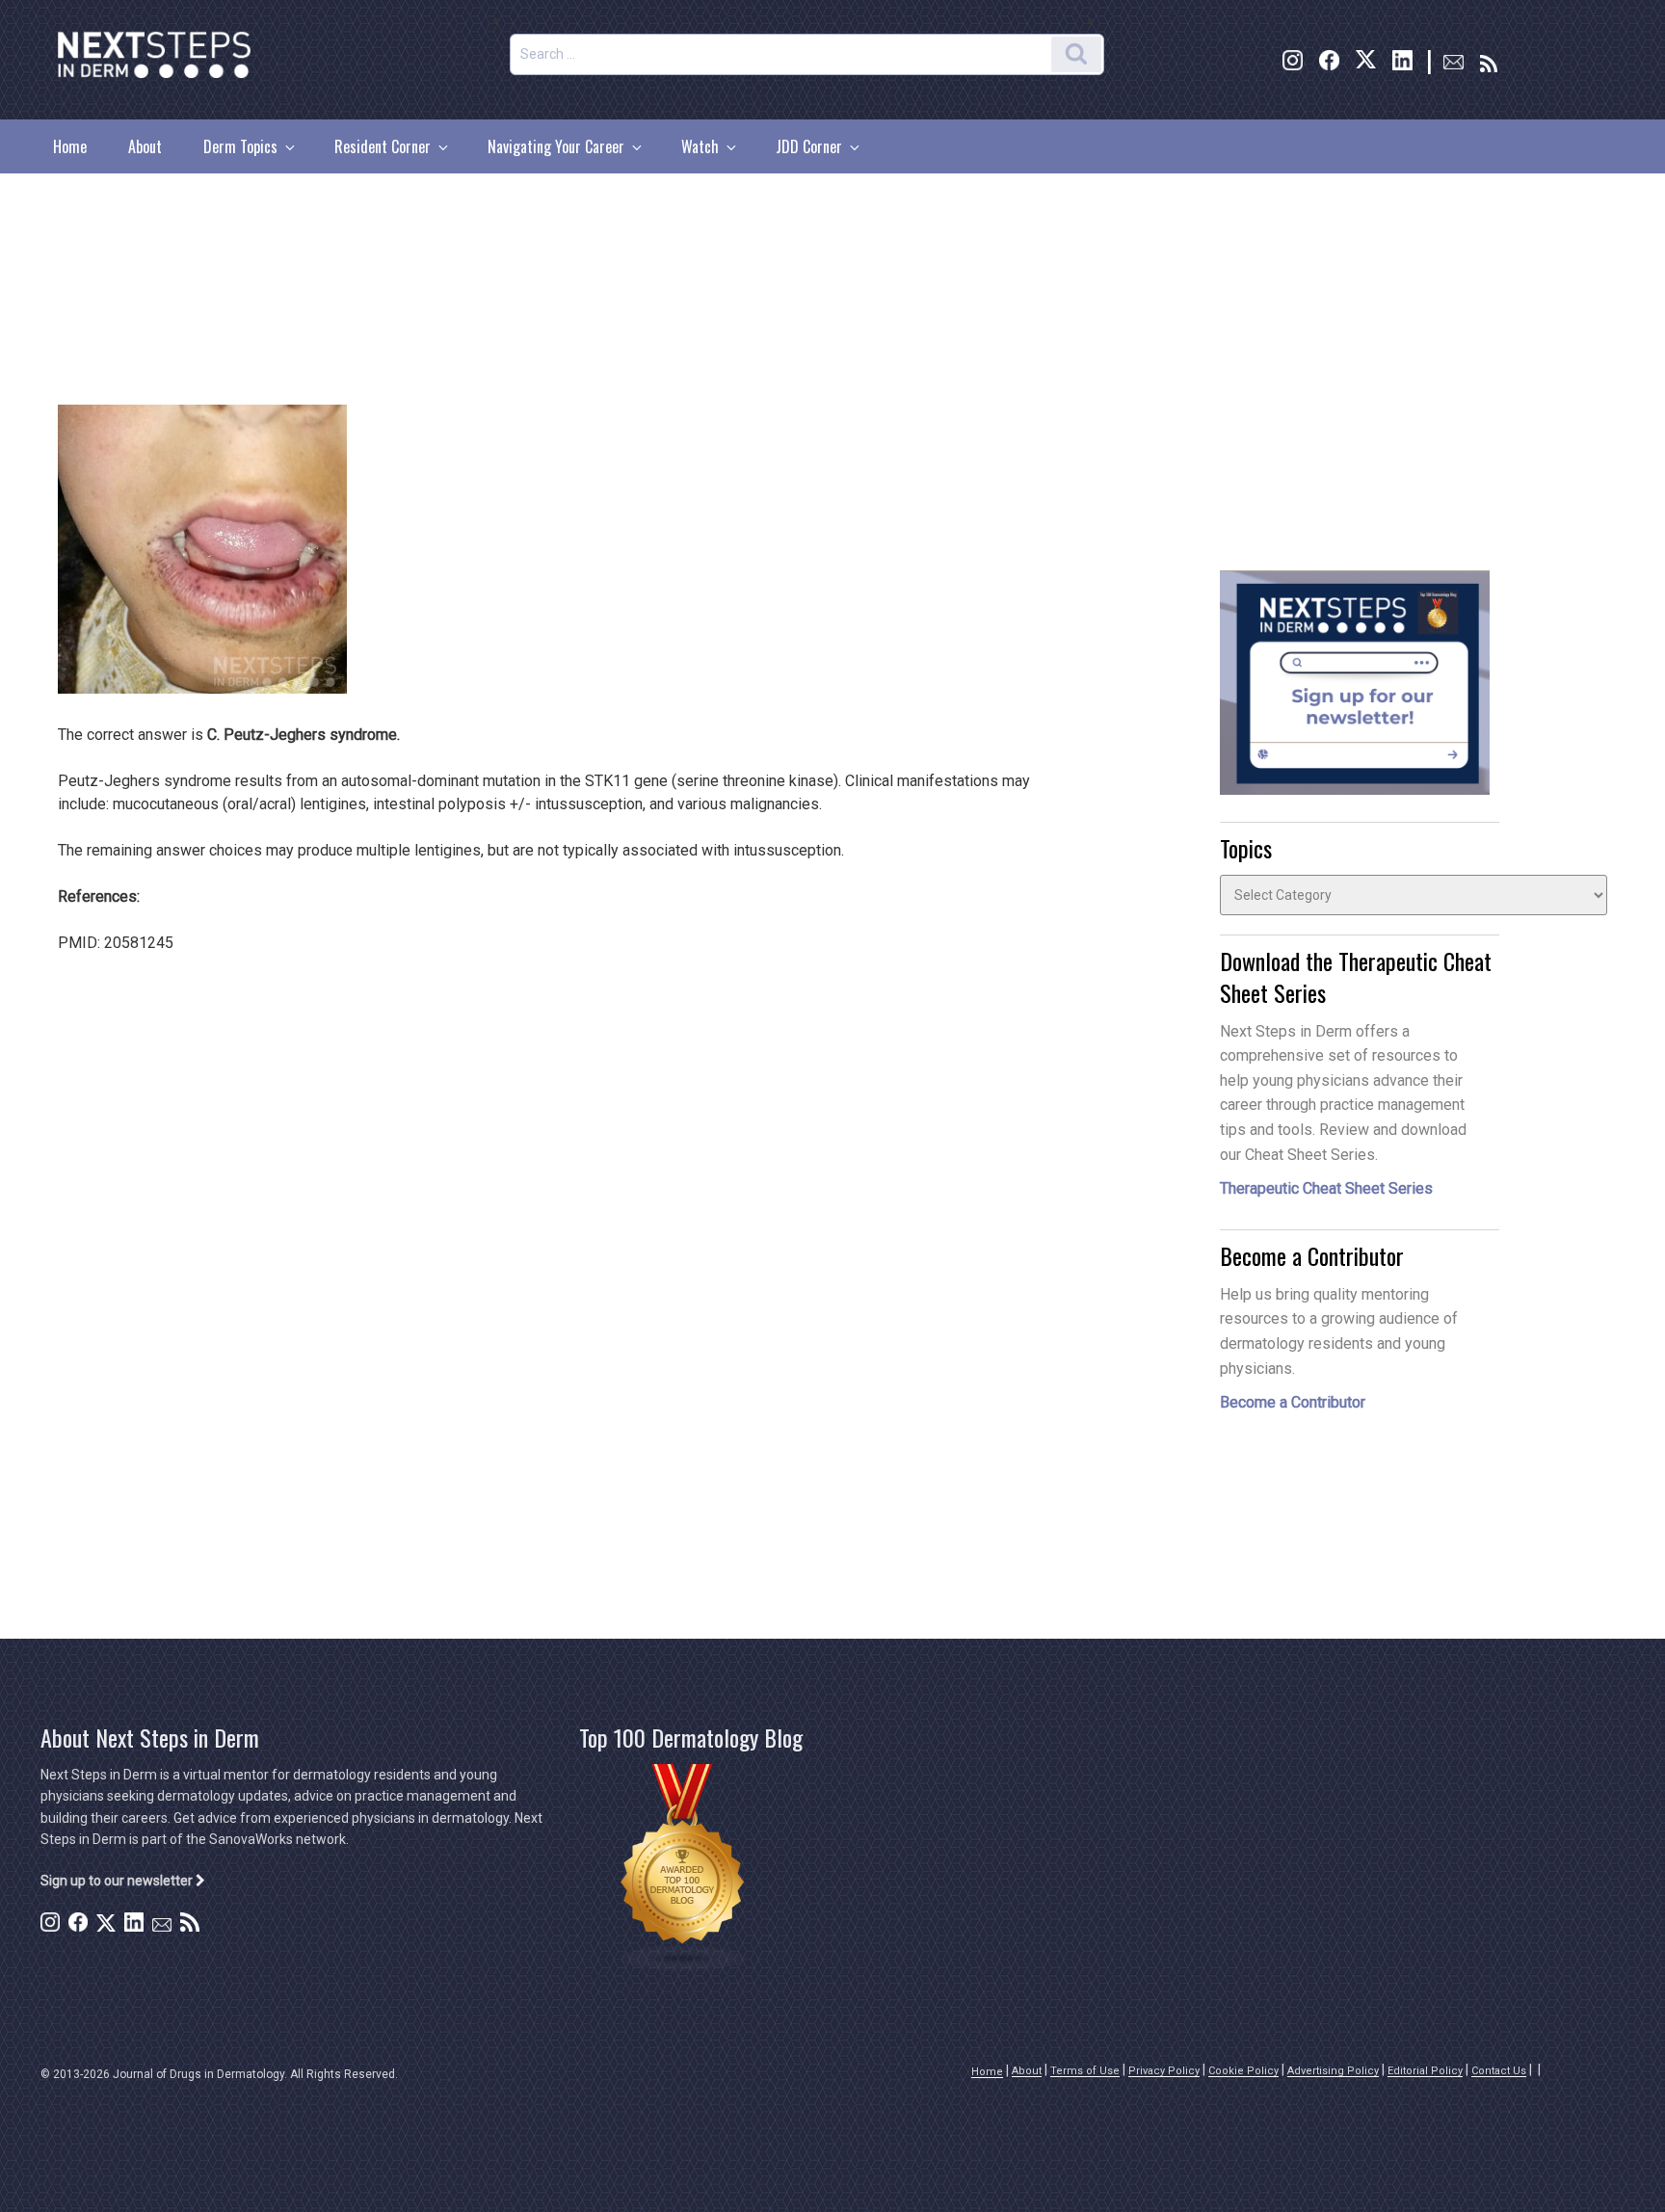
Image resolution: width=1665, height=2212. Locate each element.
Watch (700, 146)
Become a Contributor (1293, 1402)
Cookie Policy (1243, 2071)
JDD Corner (809, 146)
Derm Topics (240, 146)
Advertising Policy (1333, 2071)
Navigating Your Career (556, 146)
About (145, 146)
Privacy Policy (1164, 2071)
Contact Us (1499, 2071)
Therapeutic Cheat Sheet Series (1326, 1188)
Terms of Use (1085, 2071)
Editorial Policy (1425, 2071)
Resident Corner (383, 146)
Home (70, 146)
